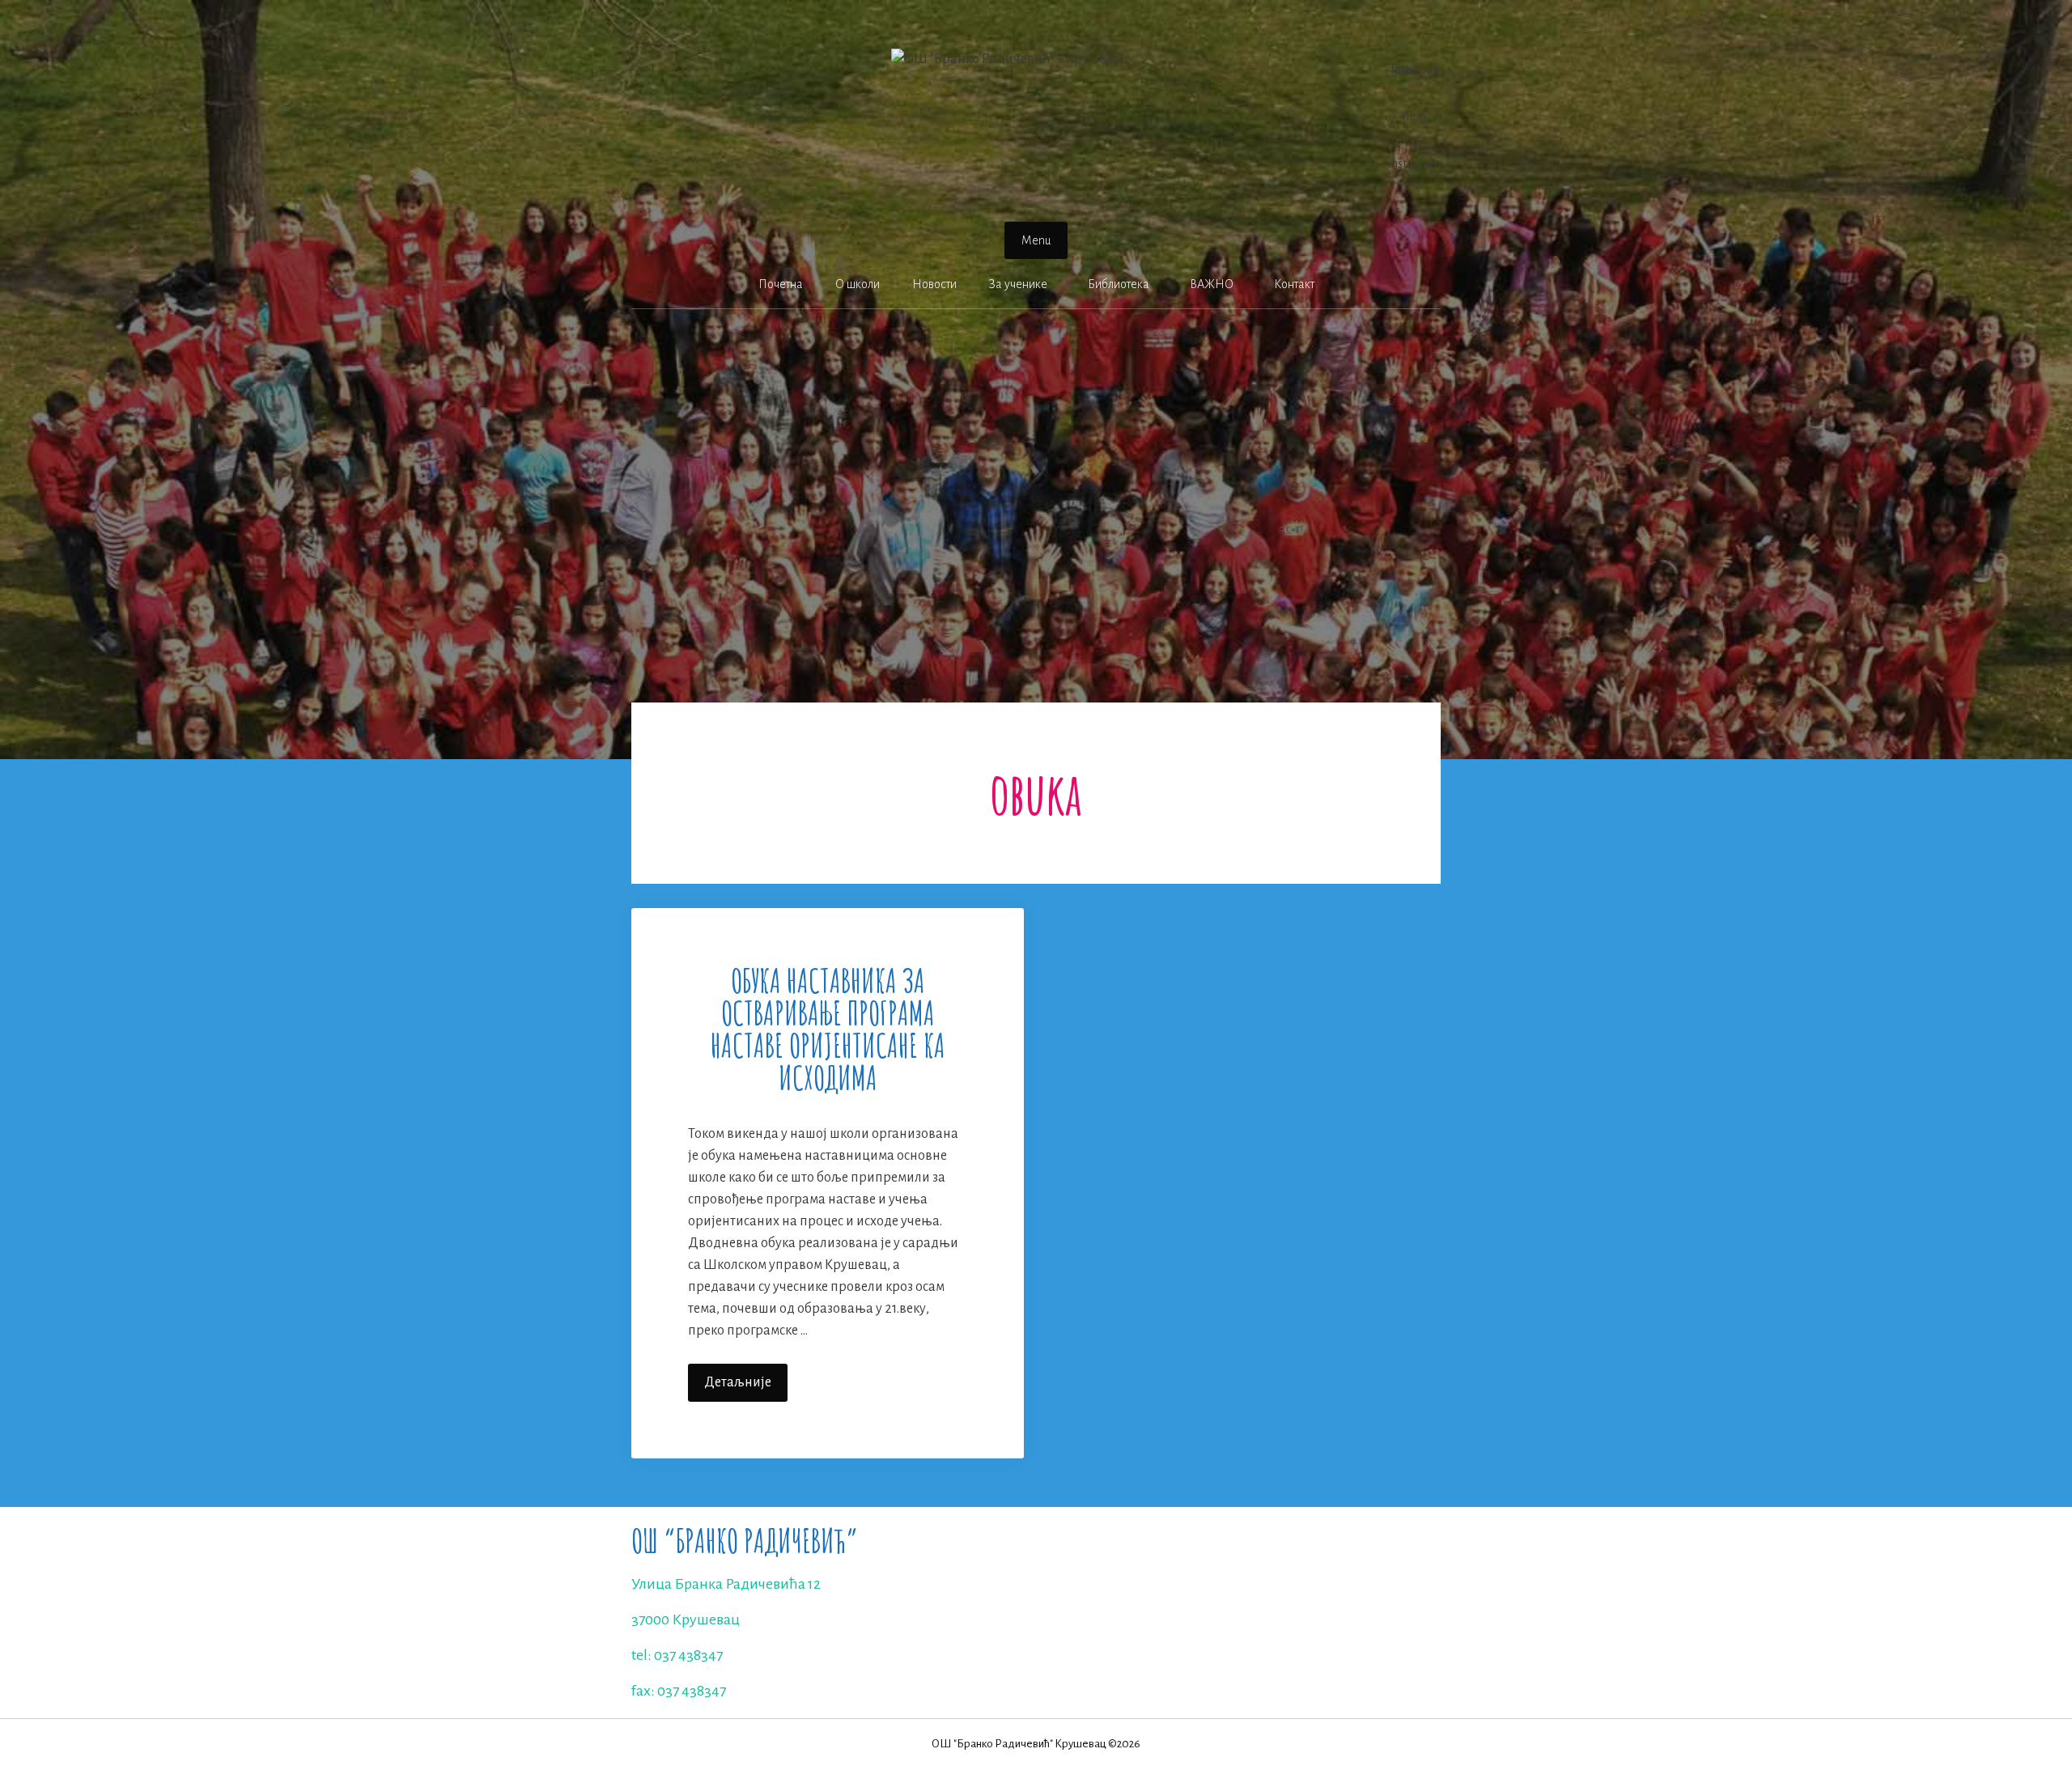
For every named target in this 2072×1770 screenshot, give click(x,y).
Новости (934, 284)
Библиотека (1119, 284)
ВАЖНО (1212, 284)
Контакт (1294, 284)
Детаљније (746, 1388)
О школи (858, 284)
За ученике (1018, 284)
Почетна (781, 284)
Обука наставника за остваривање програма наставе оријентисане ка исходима (828, 1029)
